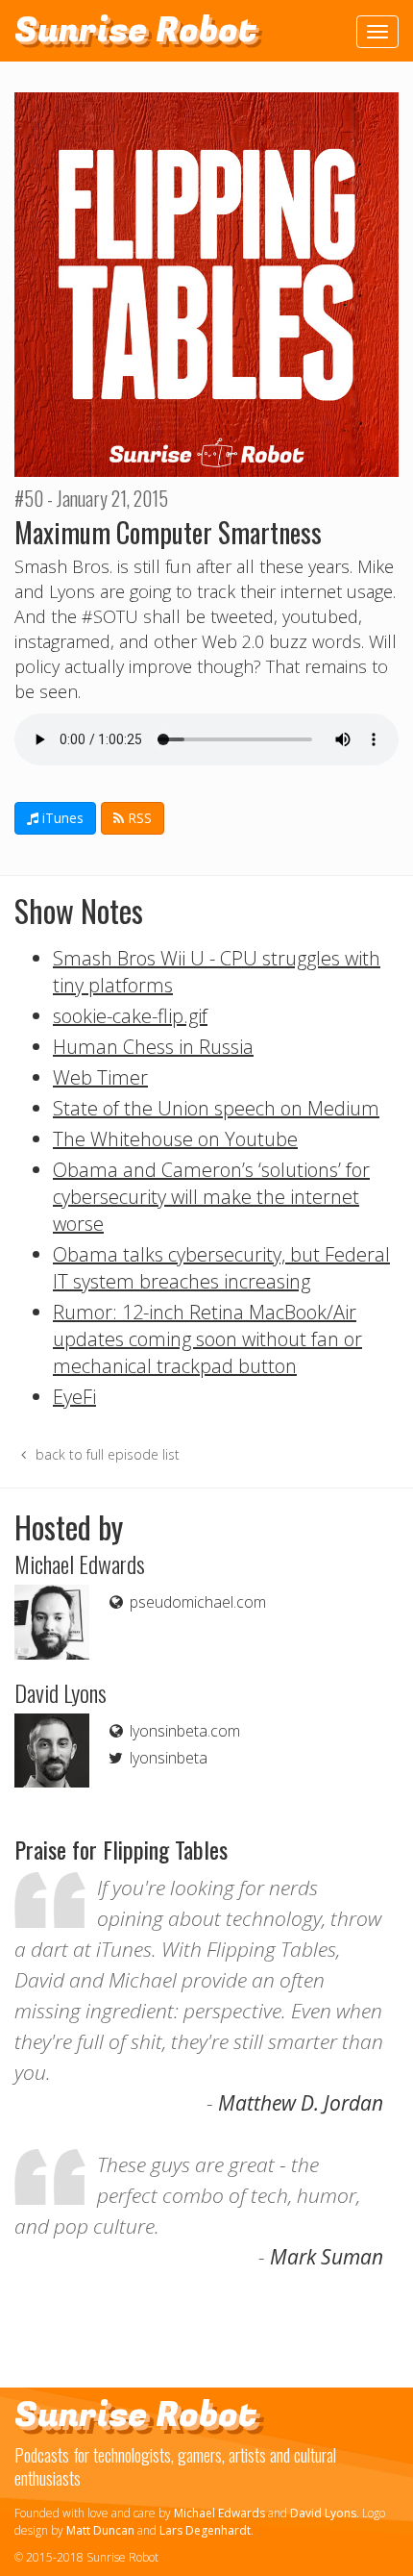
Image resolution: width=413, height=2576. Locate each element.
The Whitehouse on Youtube (175, 1139)
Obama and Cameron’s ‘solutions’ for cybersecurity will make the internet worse (211, 1197)
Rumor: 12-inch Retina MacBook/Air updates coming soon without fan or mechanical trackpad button (207, 1339)
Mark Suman (327, 2257)
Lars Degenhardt (205, 2530)
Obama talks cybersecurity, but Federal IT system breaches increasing (221, 1268)
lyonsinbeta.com (183, 1731)
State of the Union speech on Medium (216, 1108)
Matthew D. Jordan (301, 2103)
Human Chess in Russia (153, 1047)
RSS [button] (138, 818)
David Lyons (323, 2513)
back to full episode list (106, 1454)
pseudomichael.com (196, 1602)
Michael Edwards (219, 2513)
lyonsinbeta (167, 1758)
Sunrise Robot (136, 30)
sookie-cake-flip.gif (130, 1016)
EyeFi (74, 1397)
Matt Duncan (100, 2530)
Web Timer (100, 1077)
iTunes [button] (61, 818)
